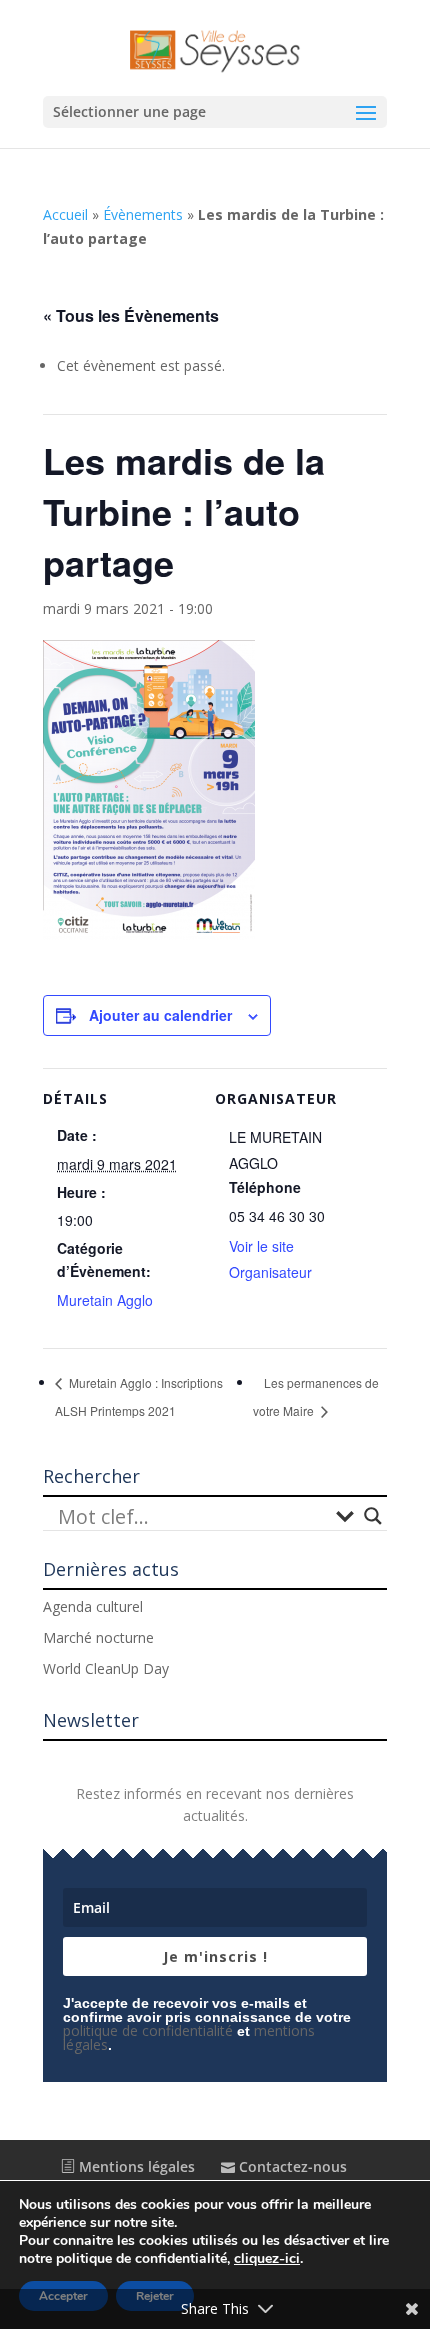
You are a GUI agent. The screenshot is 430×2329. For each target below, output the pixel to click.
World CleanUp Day (106, 1668)
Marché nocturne (98, 1637)
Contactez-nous (291, 2166)
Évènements (143, 214)
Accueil (65, 214)
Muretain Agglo (105, 1300)
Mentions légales (135, 2166)
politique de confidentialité (148, 2030)
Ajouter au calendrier (160, 1015)
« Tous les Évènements (131, 315)
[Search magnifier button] (373, 1516)
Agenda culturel (93, 1606)
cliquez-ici (267, 2259)
